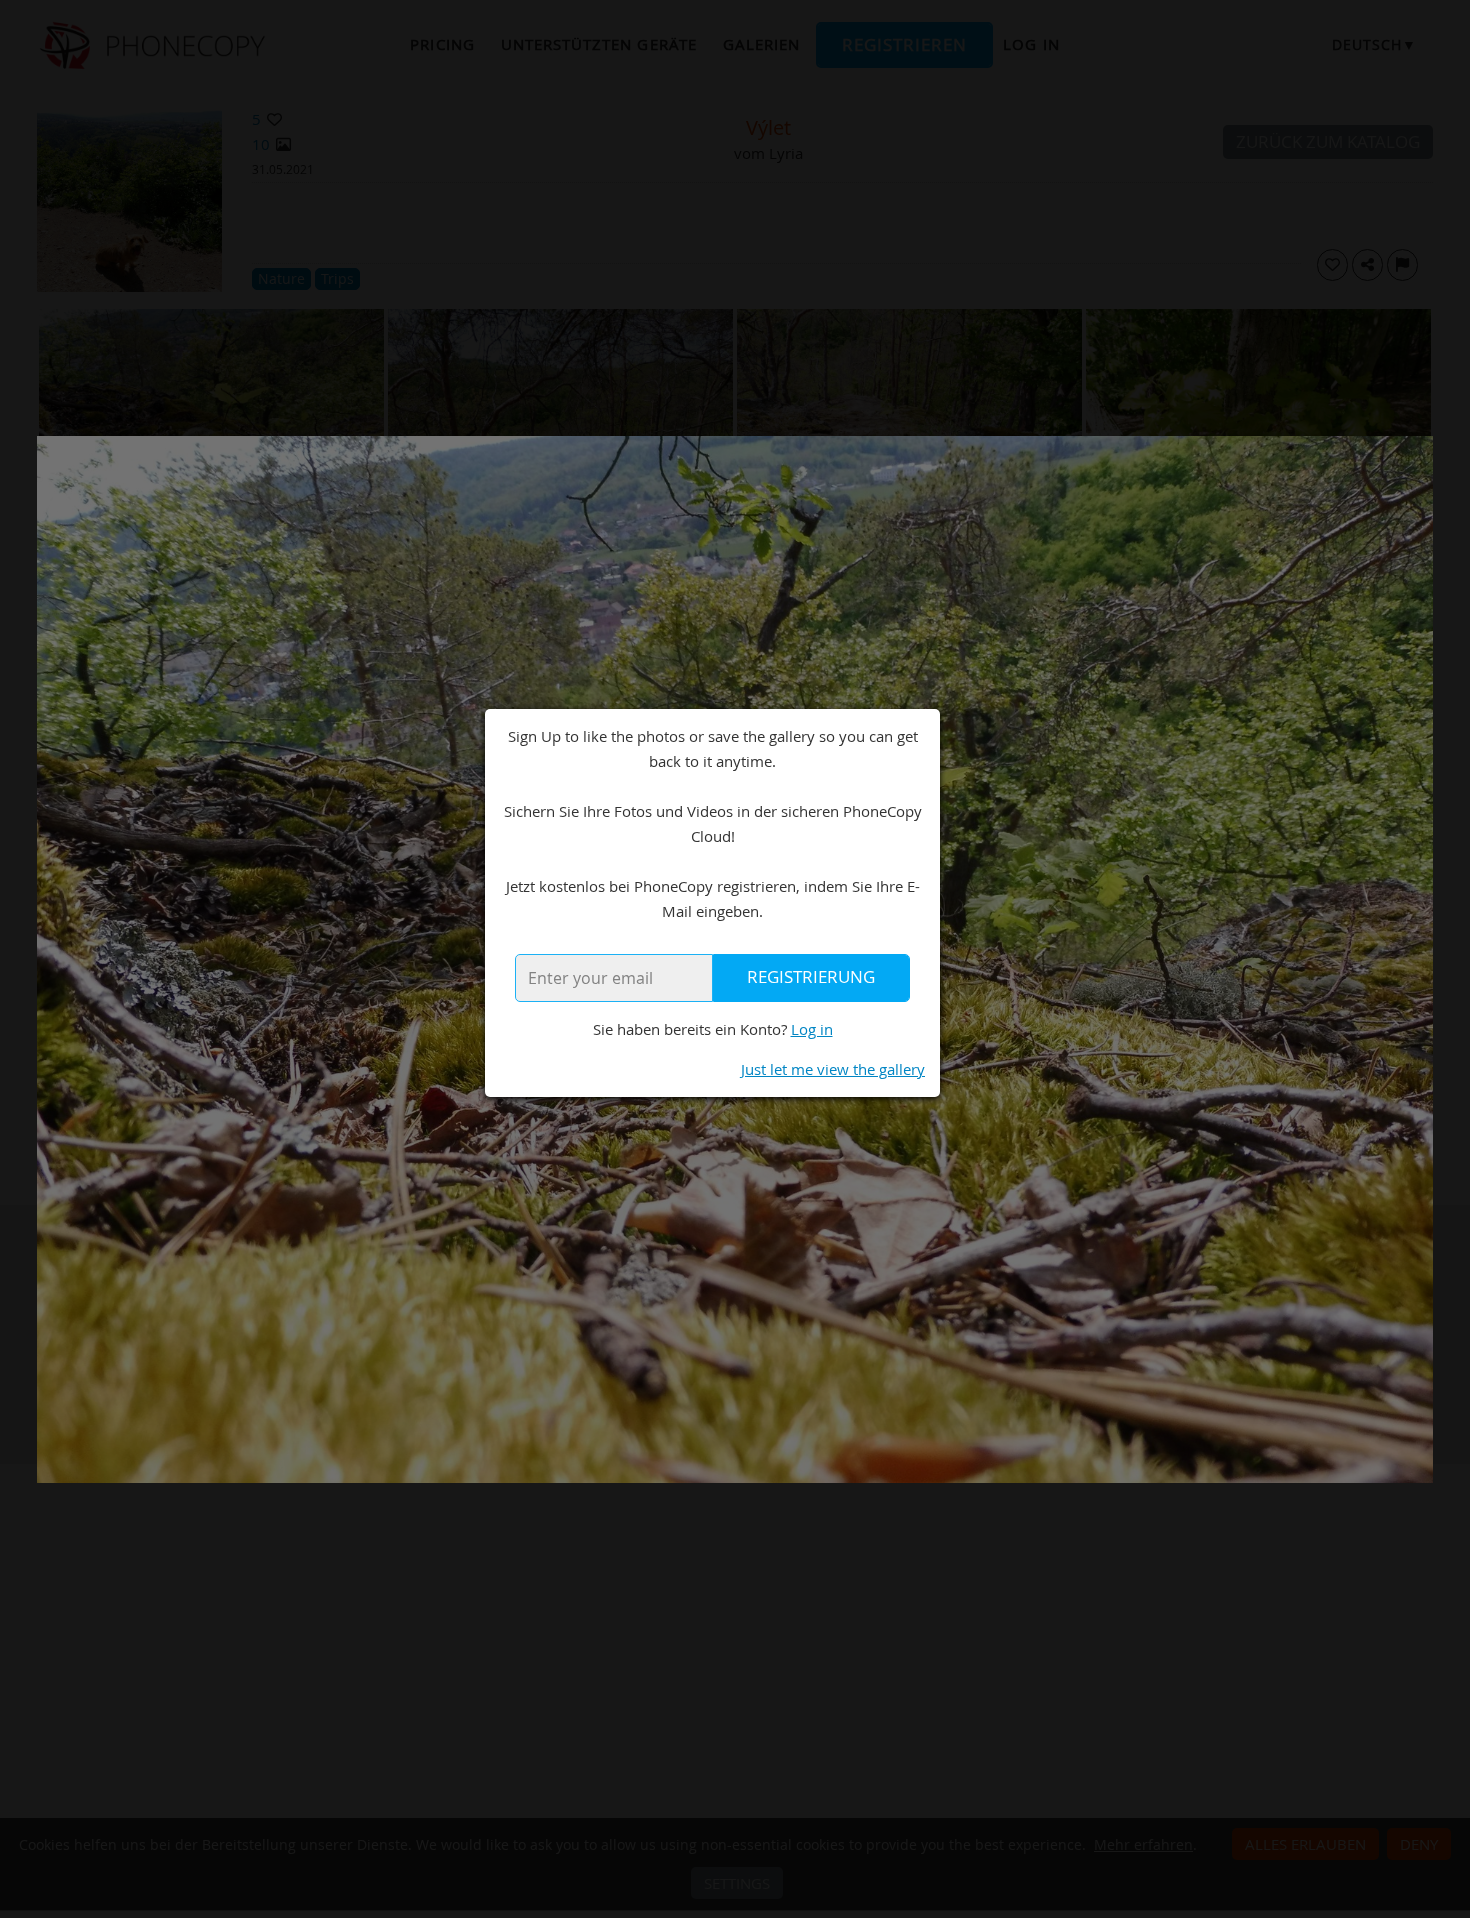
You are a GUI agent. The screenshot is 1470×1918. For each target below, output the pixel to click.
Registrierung (811, 977)
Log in (812, 1029)
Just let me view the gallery (833, 1069)
